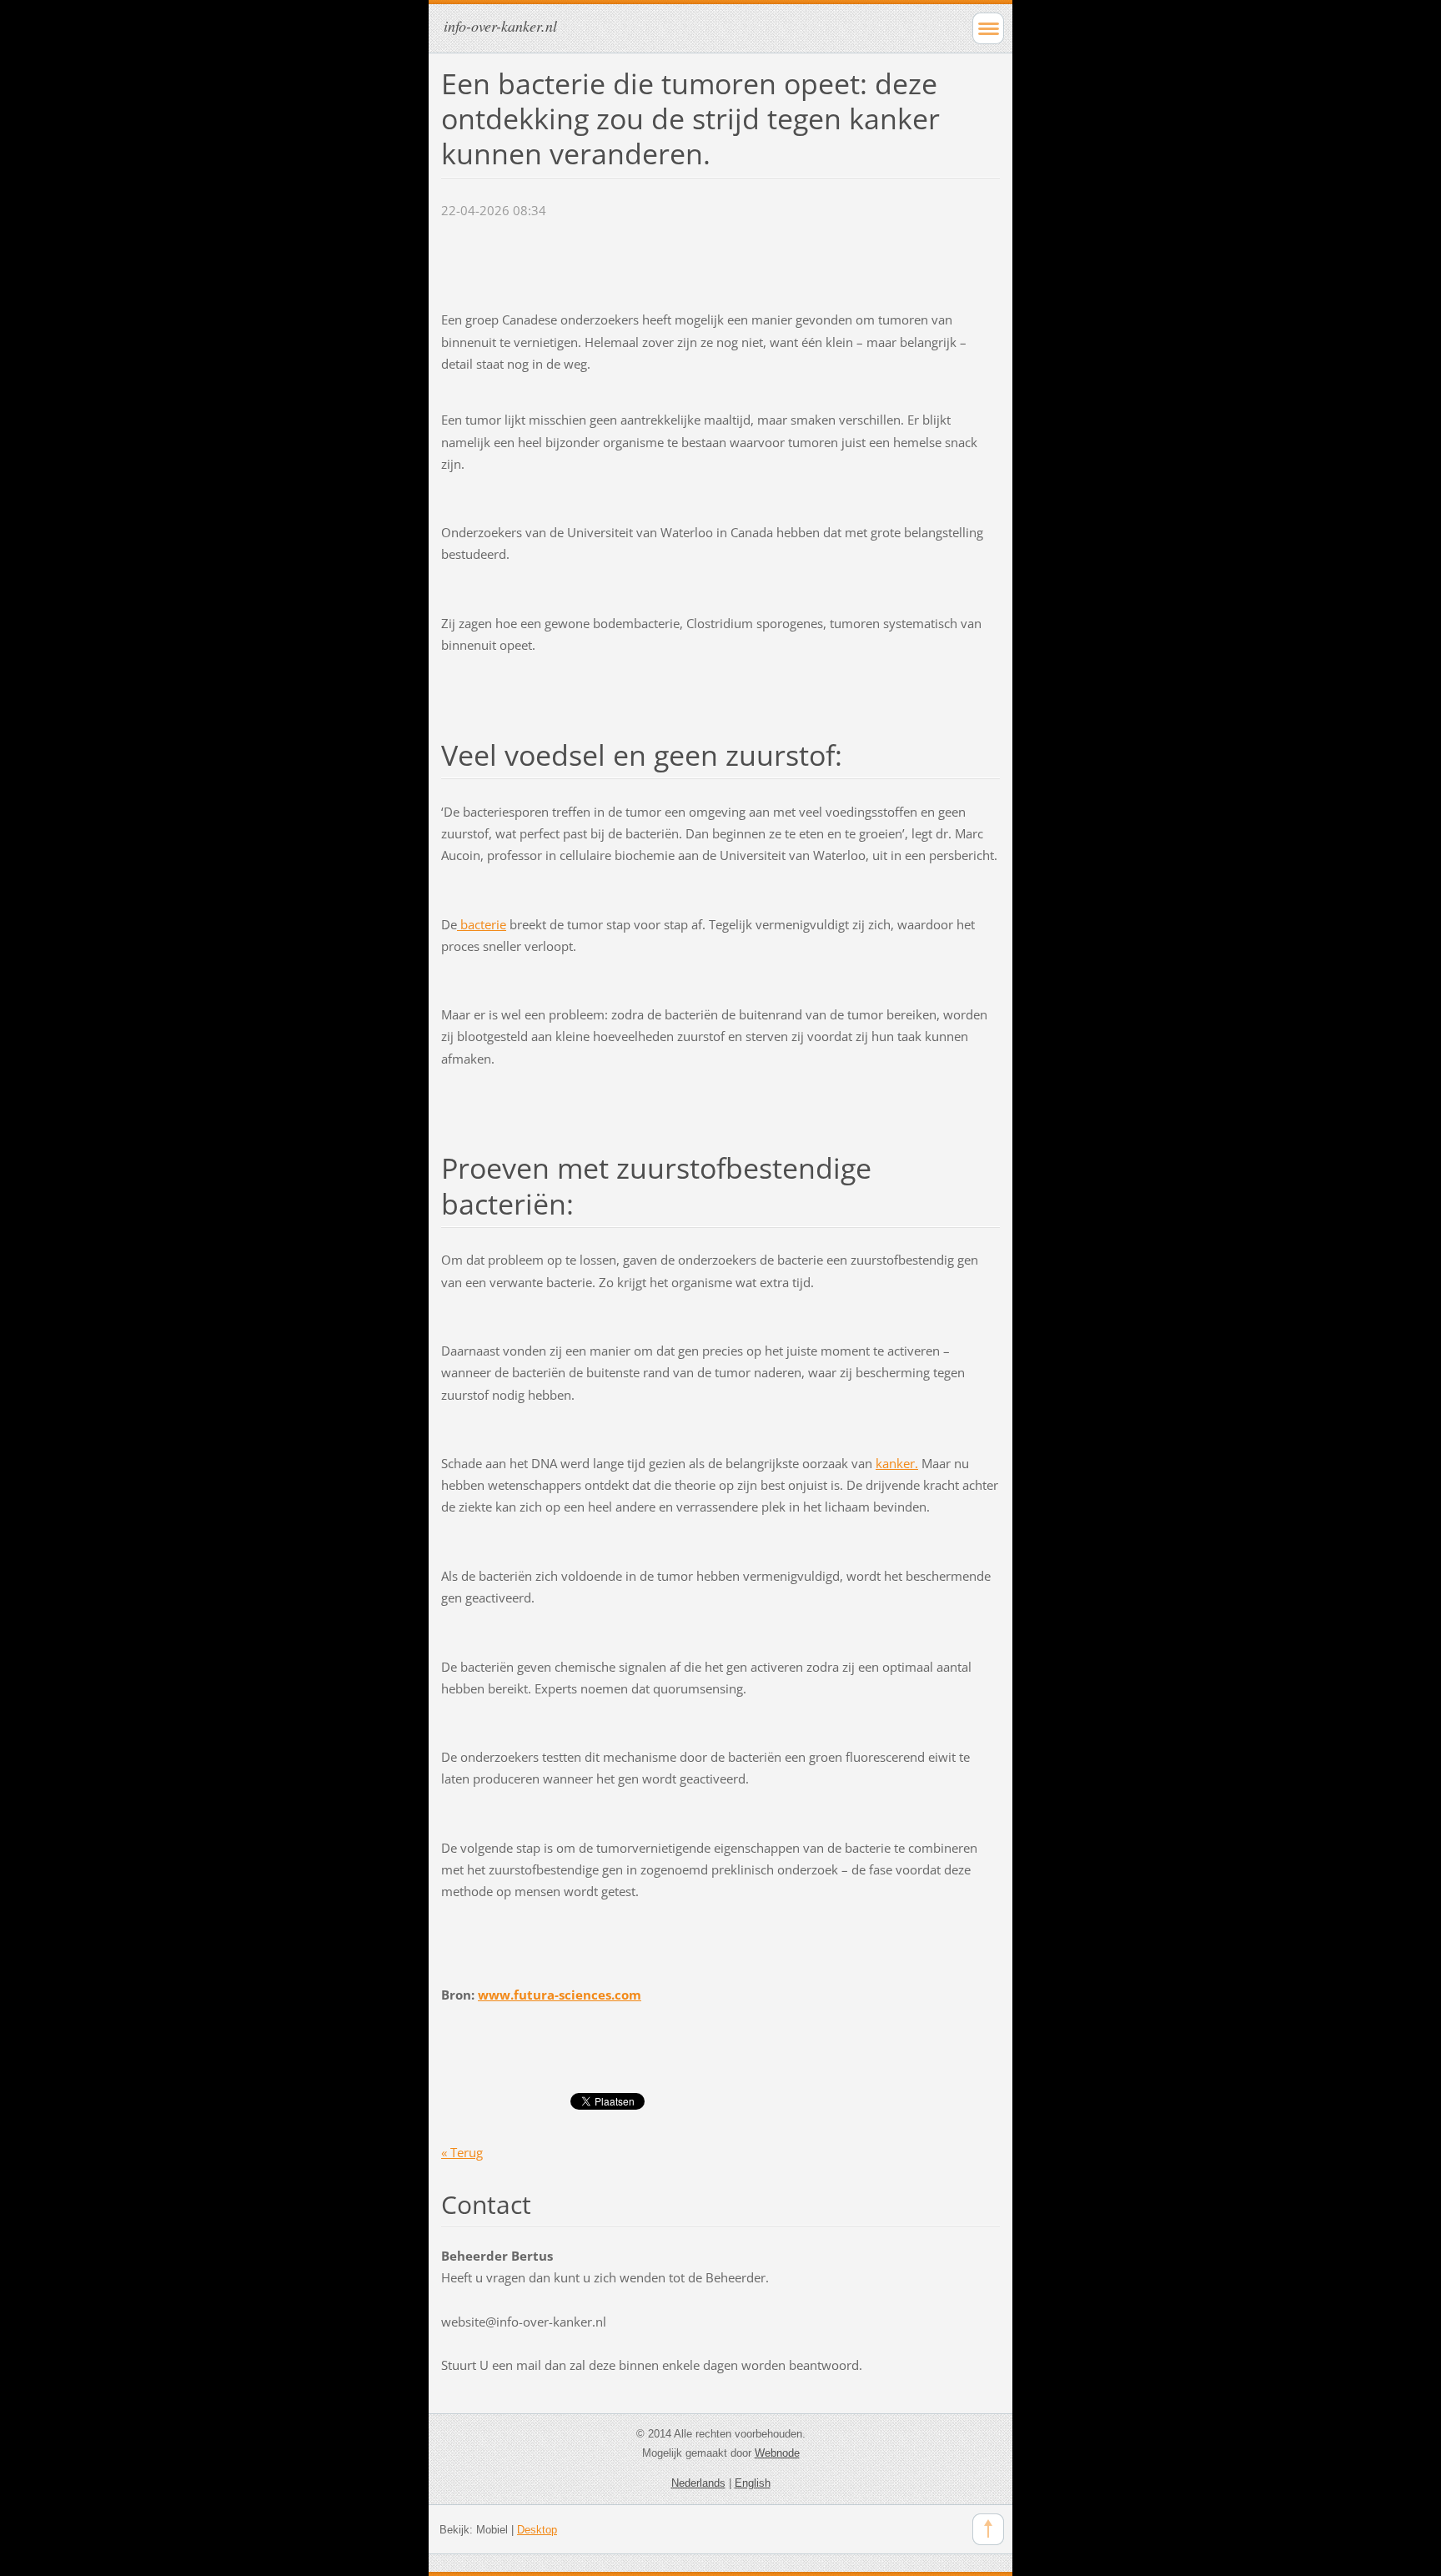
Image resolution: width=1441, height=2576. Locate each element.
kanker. (897, 1463)
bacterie (482, 924)
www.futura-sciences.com (560, 1995)
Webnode (777, 2453)
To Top (988, 2529)
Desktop (537, 2530)
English (753, 2483)
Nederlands (698, 2483)
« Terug (462, 2152)
